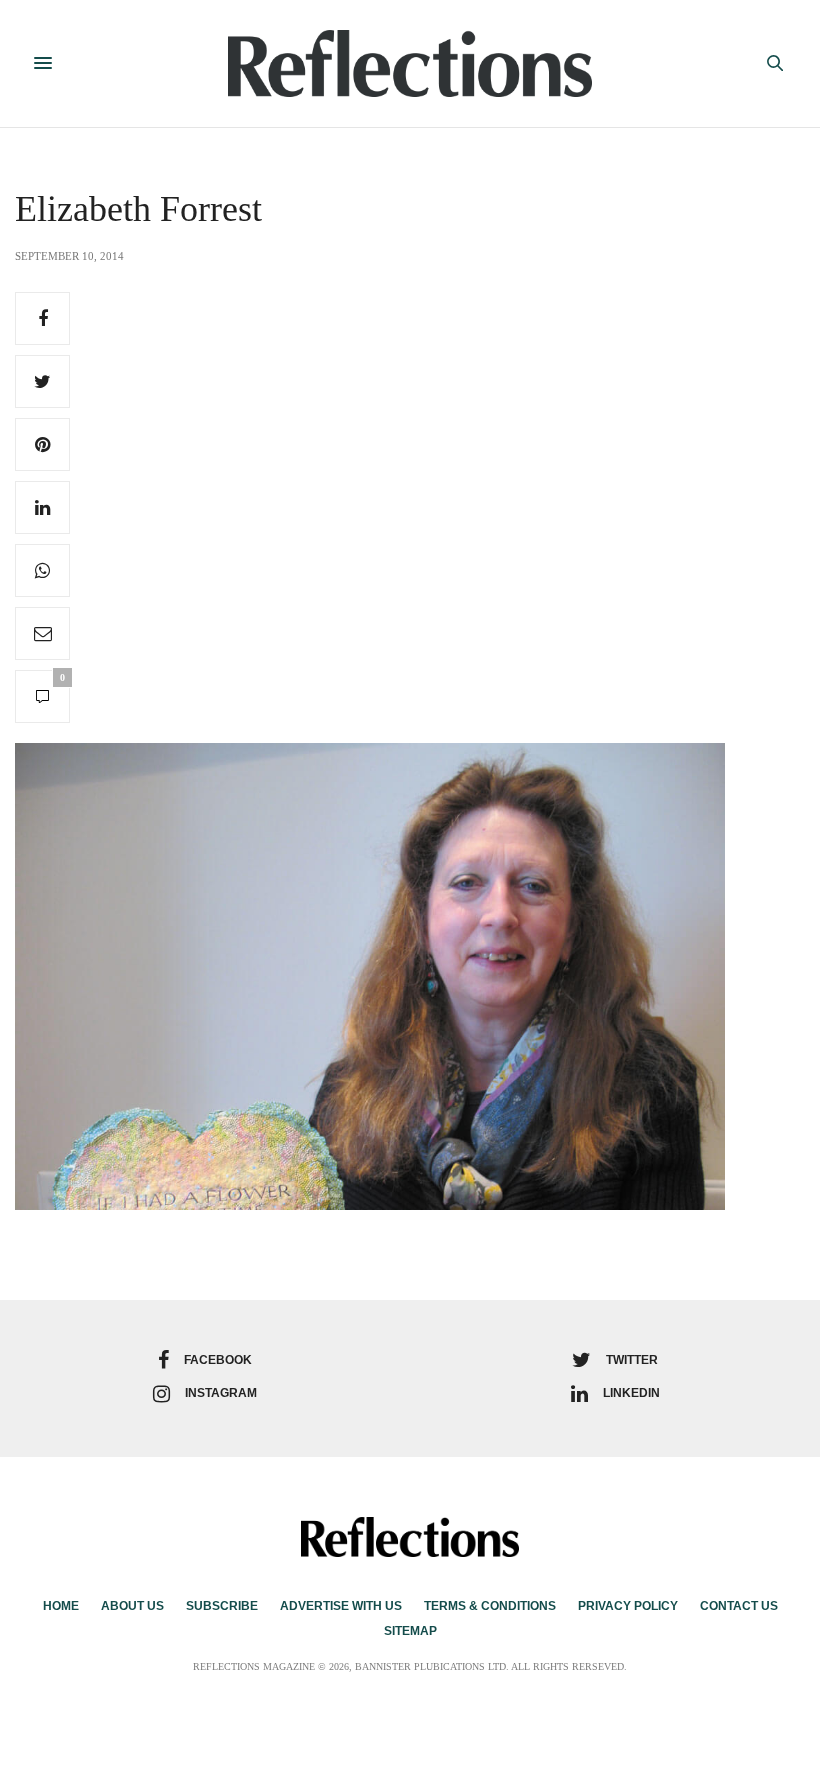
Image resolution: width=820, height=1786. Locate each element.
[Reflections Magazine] (410, 63)
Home (61, 1606)
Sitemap (410, 1631)
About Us (132, 1606)
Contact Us (739, 1606)
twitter (632, 1360)
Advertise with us (341, 1606)
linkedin (631, 1393)
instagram (221, 1393)
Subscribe (222, 1606)
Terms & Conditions (490, 1606)
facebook (218, 1360)
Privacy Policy (628, 1606)
